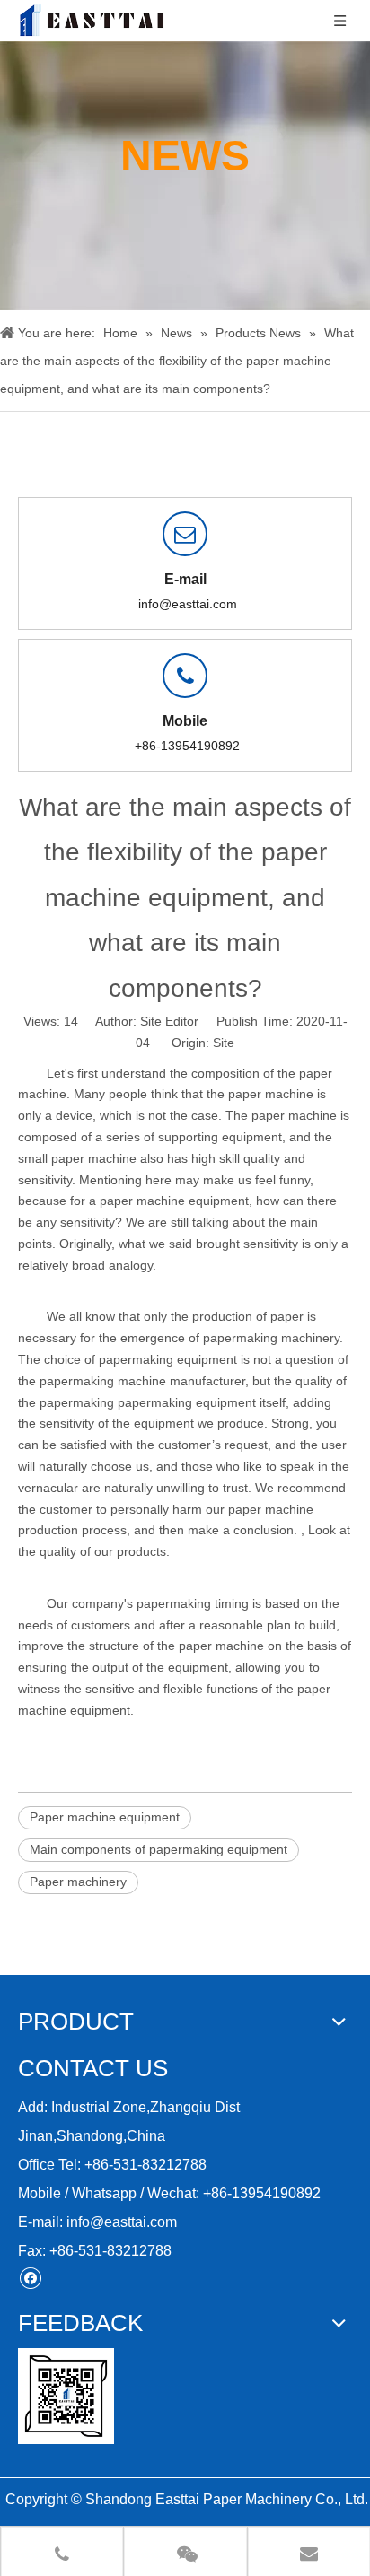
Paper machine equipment (105, 1817)
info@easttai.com (188, 604)
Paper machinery (78, 1882)
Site (224, 1043)
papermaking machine (103, 1381)
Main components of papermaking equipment (159, 1849)
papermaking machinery (271, 1338)
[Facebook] (30, 2278)
